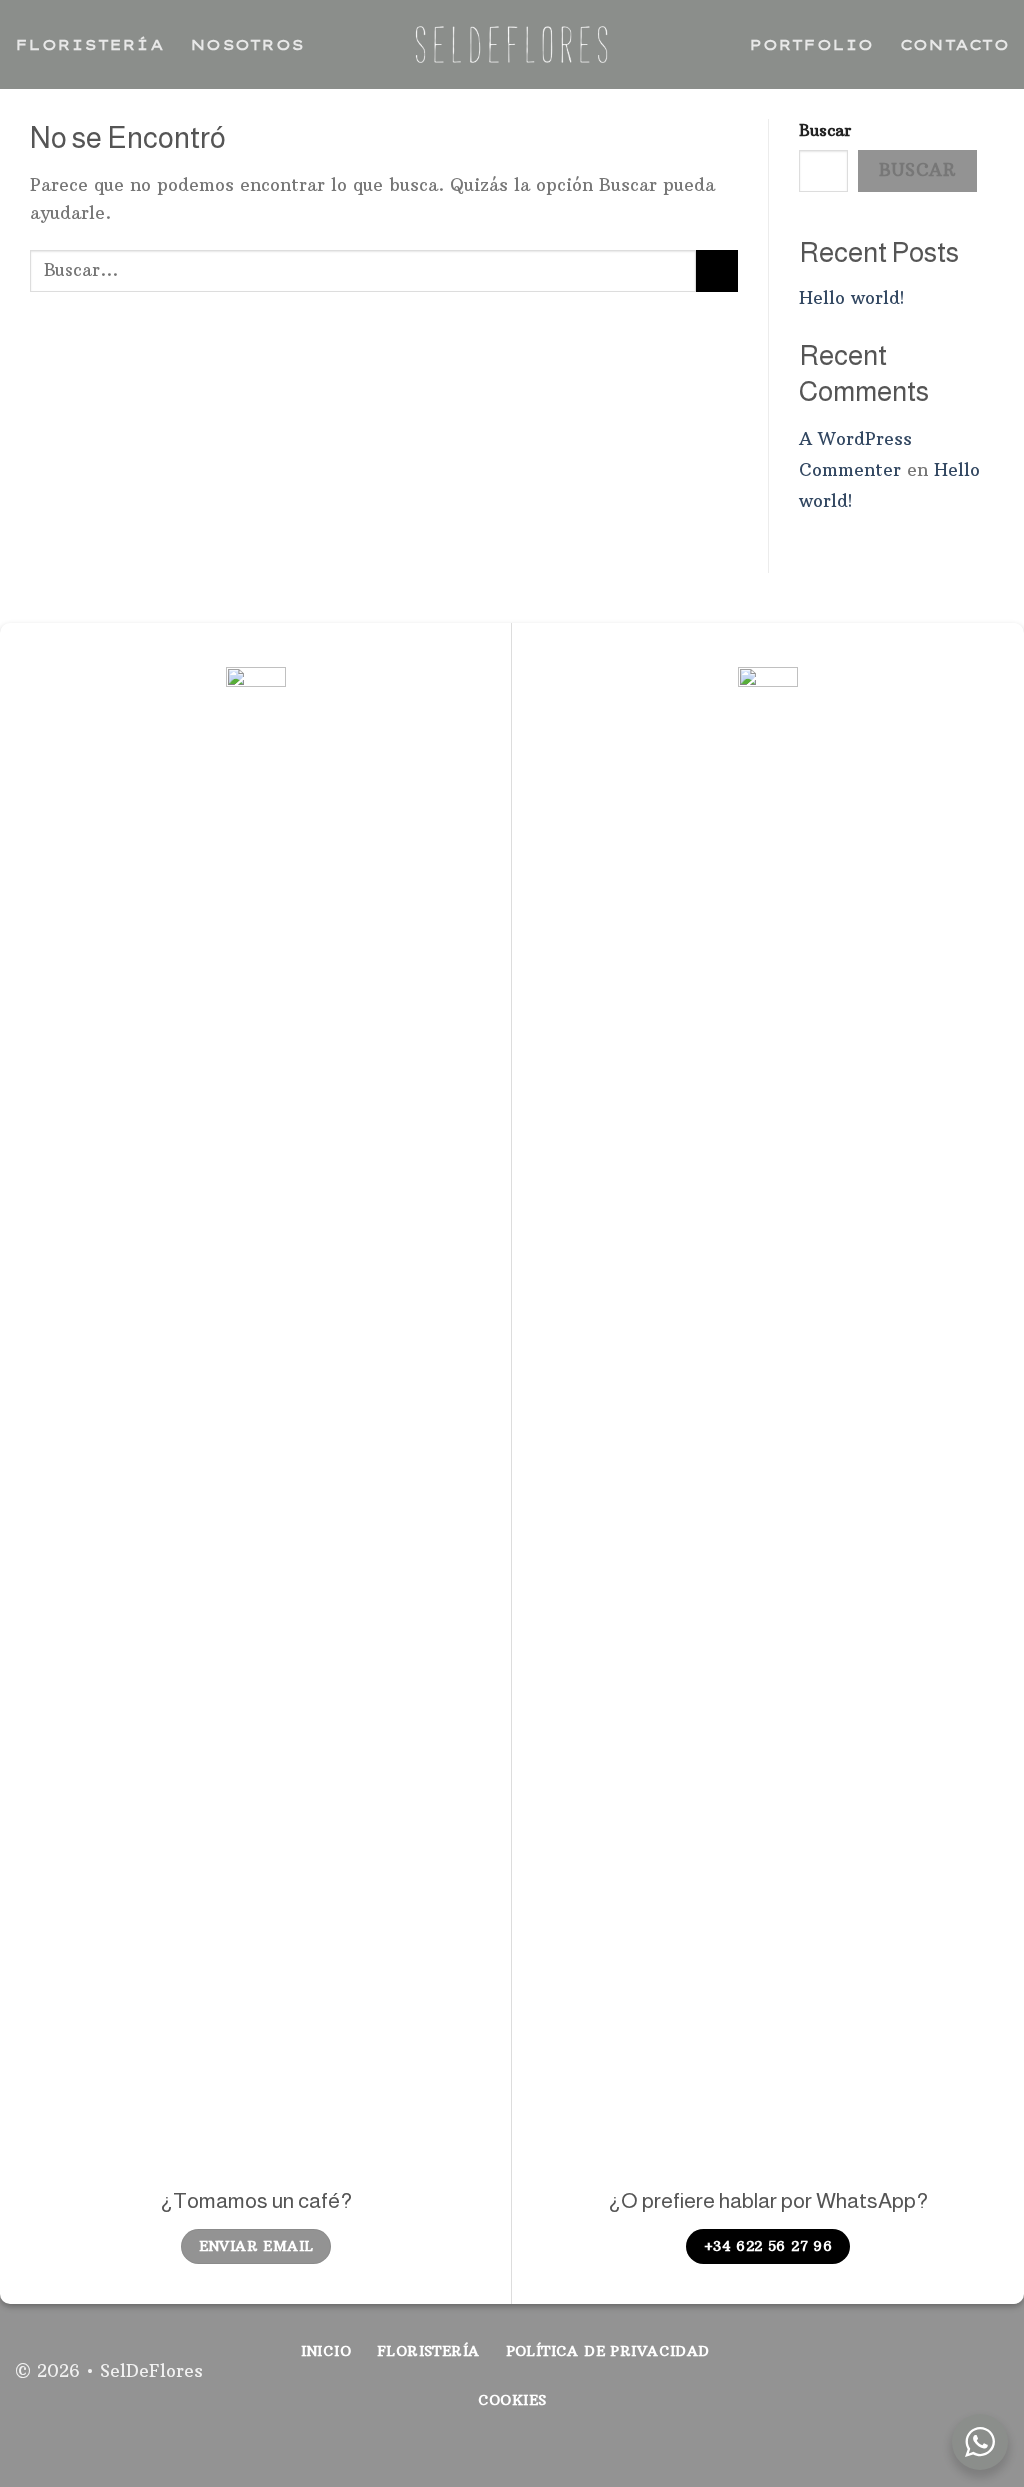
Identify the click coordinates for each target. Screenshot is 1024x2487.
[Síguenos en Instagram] (957, 2383)
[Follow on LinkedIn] (992, 2383)
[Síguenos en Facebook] (923, 2383)
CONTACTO (954, 44)
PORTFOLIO (811, 44)
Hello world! (851, 298)
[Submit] (717, 271)
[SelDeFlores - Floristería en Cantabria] (512, 44)
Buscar (825, 130)
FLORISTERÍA (89, 44)
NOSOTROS (247, 44)
